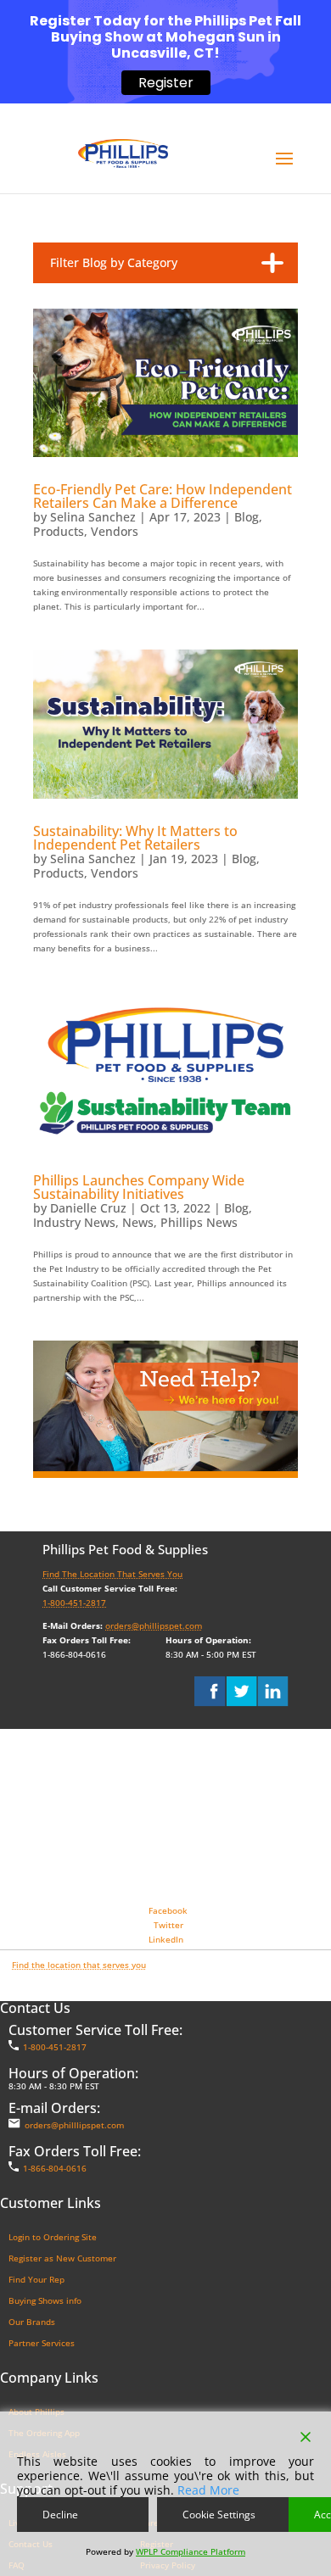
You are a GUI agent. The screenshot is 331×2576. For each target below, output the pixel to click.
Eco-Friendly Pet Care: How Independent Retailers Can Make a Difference (163, 496)
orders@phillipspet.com (154, 1625)
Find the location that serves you (79, 1965)
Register (166, 83)
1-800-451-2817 (74, 1603)
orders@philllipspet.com (74, 2125)
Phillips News (199, 1222)
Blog (247, 517)
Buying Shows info (45, 2300)
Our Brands (32, 2322)
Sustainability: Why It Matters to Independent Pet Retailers (135, 838)
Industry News (74, 1222)
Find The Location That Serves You (112, 1574)
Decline (60, 2515)
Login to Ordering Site (53, 2237)
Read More (208, 2490)
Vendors (115, 531)
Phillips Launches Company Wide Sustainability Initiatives (139, 1187)
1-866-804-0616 (55, 2168)
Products (59, 531)
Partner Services (42, 2343)
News (138, 1222)
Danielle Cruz (88, 1208)
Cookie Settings (219, 2515)
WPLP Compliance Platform (191, 2551)
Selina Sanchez (93, 517)
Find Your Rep (36, 2279)
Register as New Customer (62, 2258)
